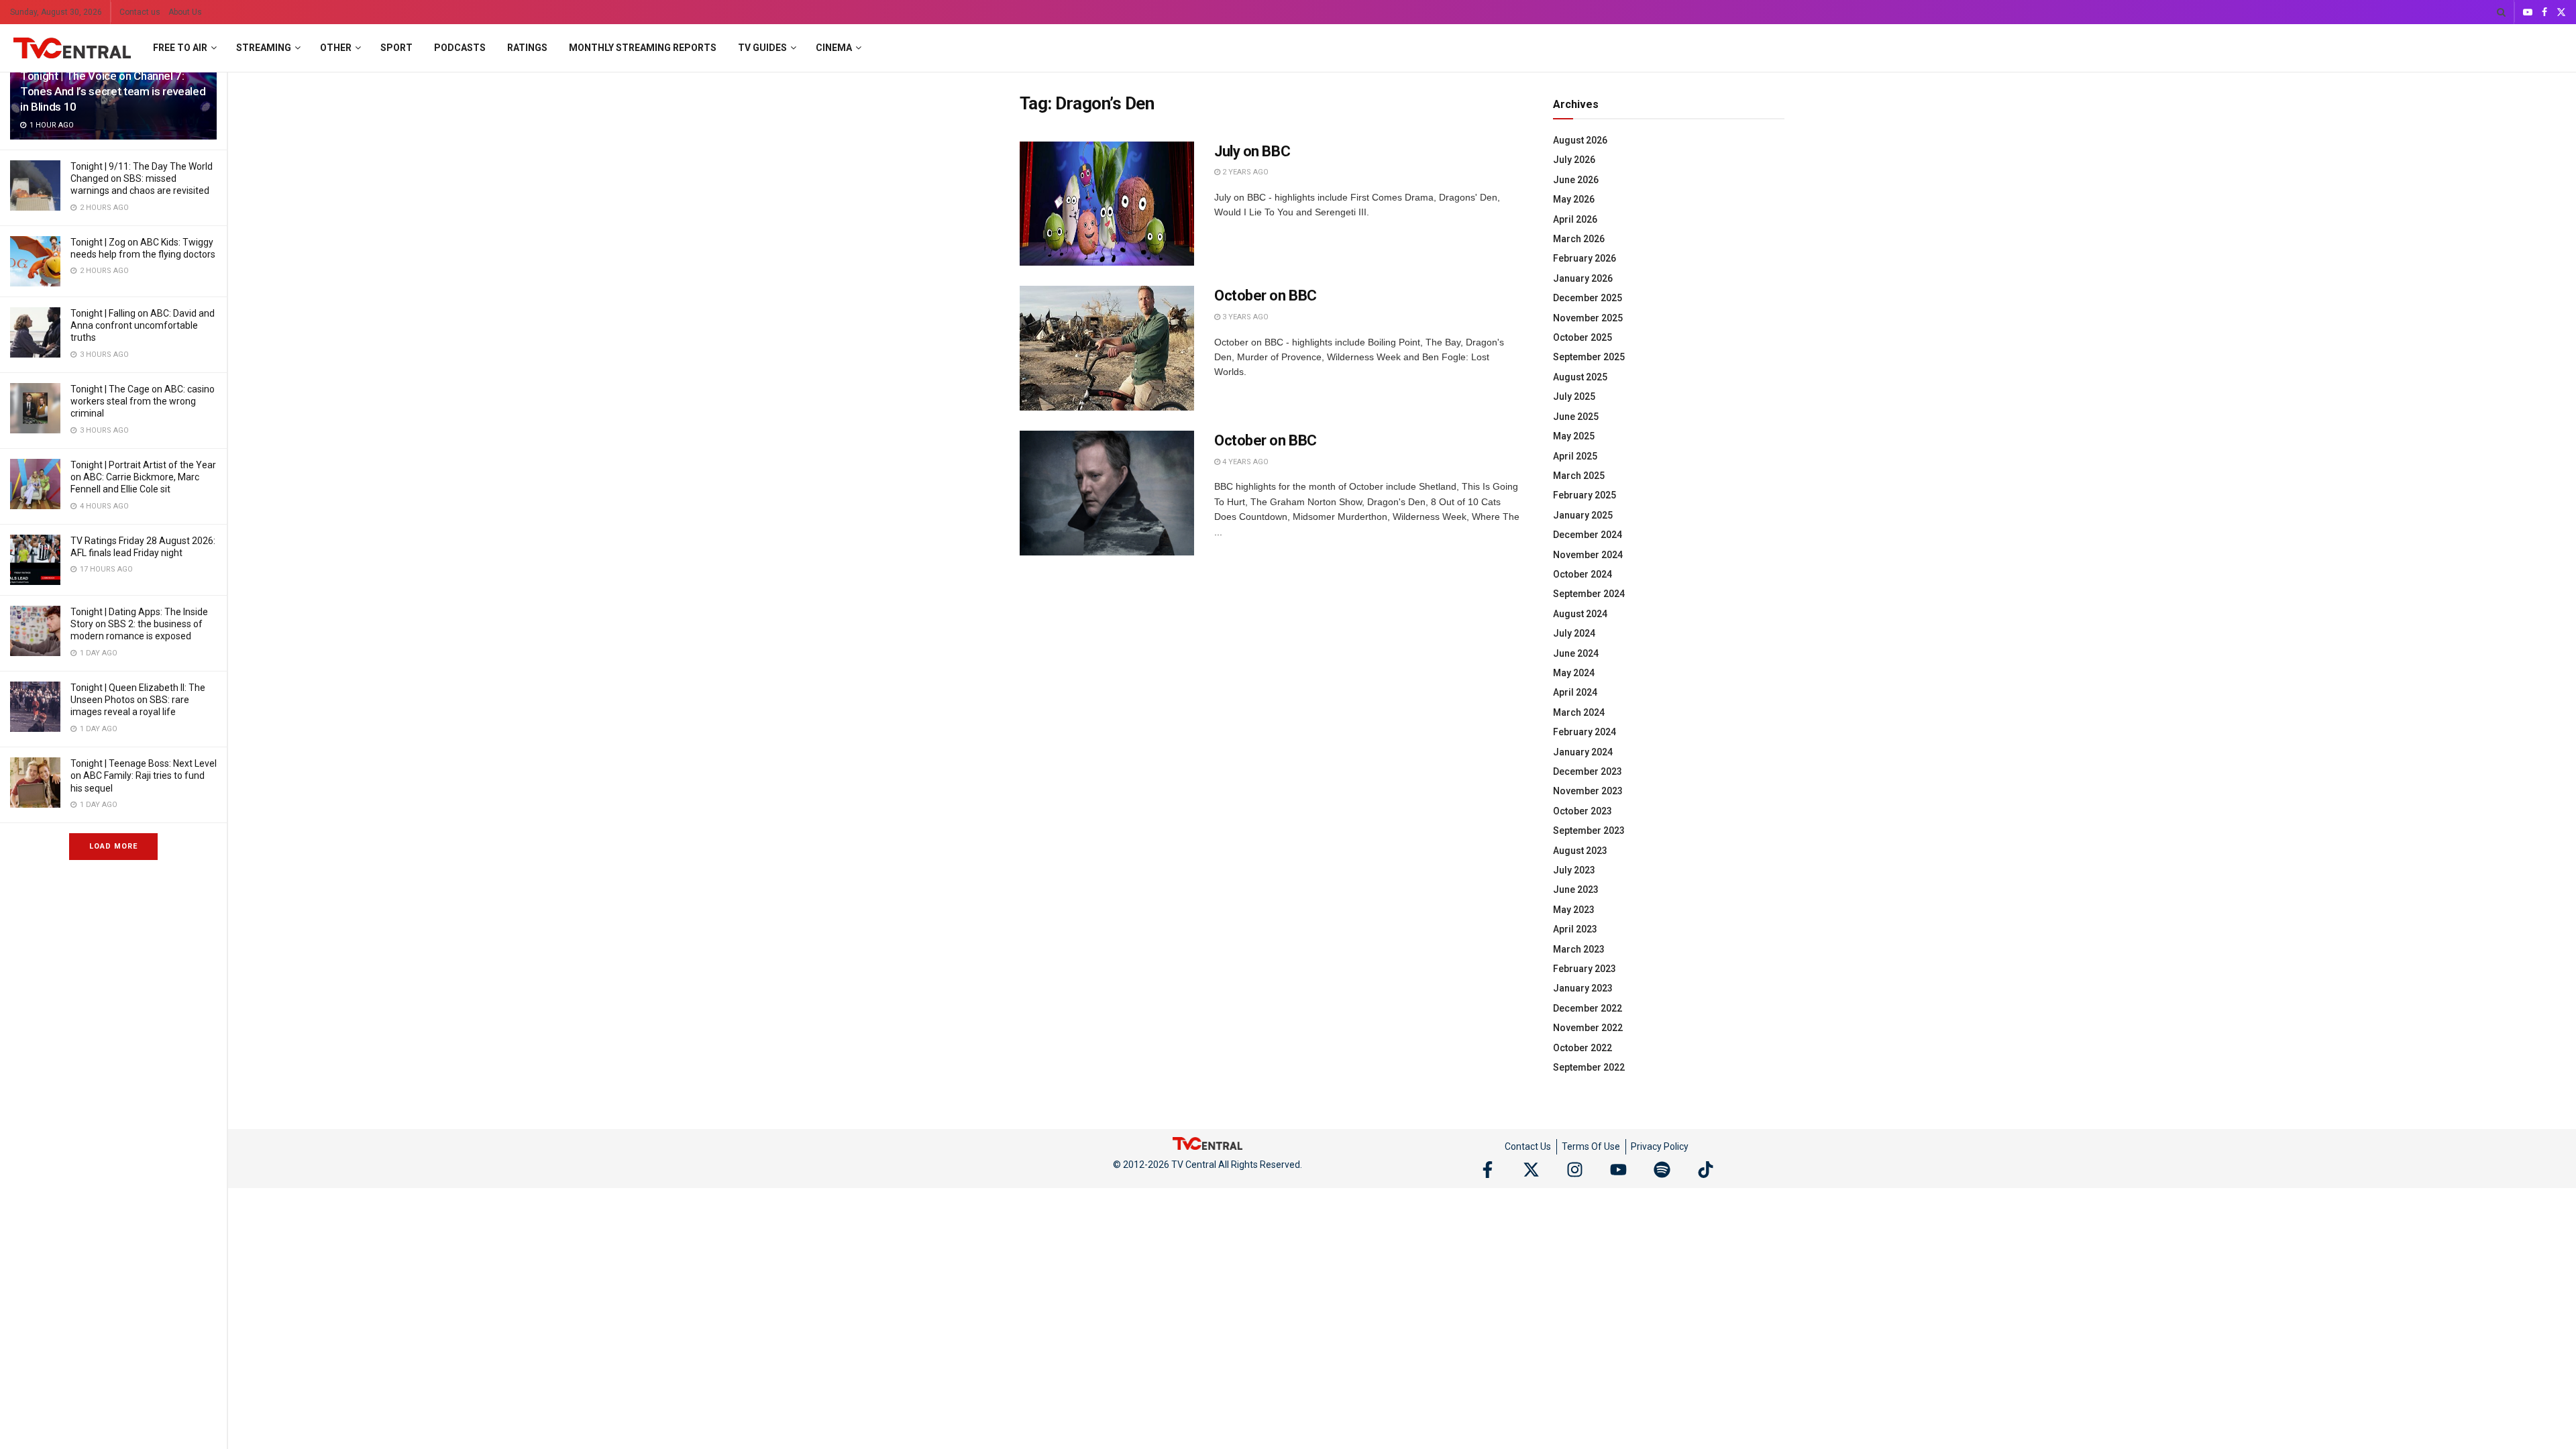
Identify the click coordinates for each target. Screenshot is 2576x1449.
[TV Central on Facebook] (1488, 1170)
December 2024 (1588, 535)
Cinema (834, 48)
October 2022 (1582, 1048)
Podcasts (460, 48)
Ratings (527, 48)
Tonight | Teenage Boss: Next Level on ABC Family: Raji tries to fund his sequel (144, 775)
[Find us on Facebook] (2544, 12)
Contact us (140, 12)
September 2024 (1589, 594)
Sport (396, 48)
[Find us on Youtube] (2528, 12)
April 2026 (1575, 219)
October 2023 (1582, 811)
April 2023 (1575, 929)
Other (336, 48)
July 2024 (1574, 633)
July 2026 (1574, 160)
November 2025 (1588, 318)
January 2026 (1583, 278)
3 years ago (1244, 317)
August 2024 (1580, 614)
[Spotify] (1662, 1170)
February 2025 (1585, 495)
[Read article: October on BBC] (1107, 348)
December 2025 (1588, 298)
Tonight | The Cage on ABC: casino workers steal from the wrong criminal (143, 401)
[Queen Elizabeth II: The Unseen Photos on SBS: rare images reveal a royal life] (35, 707)
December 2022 (1588, 1008)
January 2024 (1583, 752)
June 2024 (1576, 653)
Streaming (264, 48)
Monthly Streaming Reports (643, 48)
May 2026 (1574, 199)
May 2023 (1574, 910)
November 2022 (1588, 1028)
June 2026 (1576, 180)
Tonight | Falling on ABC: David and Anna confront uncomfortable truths (143, 325)
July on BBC (1252, 151)
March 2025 (1579, 476)
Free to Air (180, 48)
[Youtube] (1618, 1170)
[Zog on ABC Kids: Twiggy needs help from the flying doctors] (35, 261)
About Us (185, 12)
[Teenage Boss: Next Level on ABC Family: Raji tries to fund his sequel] (35, 783)
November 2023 (1588, 791)
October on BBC (1266, 296)
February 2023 (1585, 969)
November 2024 (1588, 555)
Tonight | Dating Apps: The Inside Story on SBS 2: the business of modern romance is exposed (139, 624)
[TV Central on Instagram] (1575, 1170)
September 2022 (1589, 1067)
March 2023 (1579, 949)
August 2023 (1580, 851)
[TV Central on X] (1531, 1170)
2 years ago (1244, 172)
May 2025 (1574, 436)
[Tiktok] (1706, 1170)
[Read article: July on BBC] (1107, 204)
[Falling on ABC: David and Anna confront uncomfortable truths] (35, 332)
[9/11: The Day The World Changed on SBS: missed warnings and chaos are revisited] (35, 185)
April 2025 (1575, 456)
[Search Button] (2501, 12)
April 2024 (1575, 692)
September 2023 (1589, 830)
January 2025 (1583, 515)
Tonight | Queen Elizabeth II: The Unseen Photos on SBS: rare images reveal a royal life (138, 700)
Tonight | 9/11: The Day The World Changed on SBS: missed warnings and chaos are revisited (142, 178)
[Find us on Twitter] (2561, 12)
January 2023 (1583, 988)
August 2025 (1580, 377)
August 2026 (1580, 140)
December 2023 (1588, 771)
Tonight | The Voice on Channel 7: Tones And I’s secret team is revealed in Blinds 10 (113, 91)
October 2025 (1582, 337)
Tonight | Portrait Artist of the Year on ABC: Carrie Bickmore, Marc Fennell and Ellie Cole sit (143, 477)
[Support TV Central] (1207, 1143)
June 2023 (1576, 890)
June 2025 (1576, 417)
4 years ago (1244, 462)
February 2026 (1585, 258)
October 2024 (1582, 574)
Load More (113, 846)
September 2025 (1589, 357)
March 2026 (1579, 239)
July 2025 (1574, 396)
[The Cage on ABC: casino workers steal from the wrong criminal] (35, 408)
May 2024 (1574, 673)
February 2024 (1585, 732)
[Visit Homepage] (72, 48)
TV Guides (762, 48)
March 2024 (1579, 712)
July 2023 (1574, 870)
